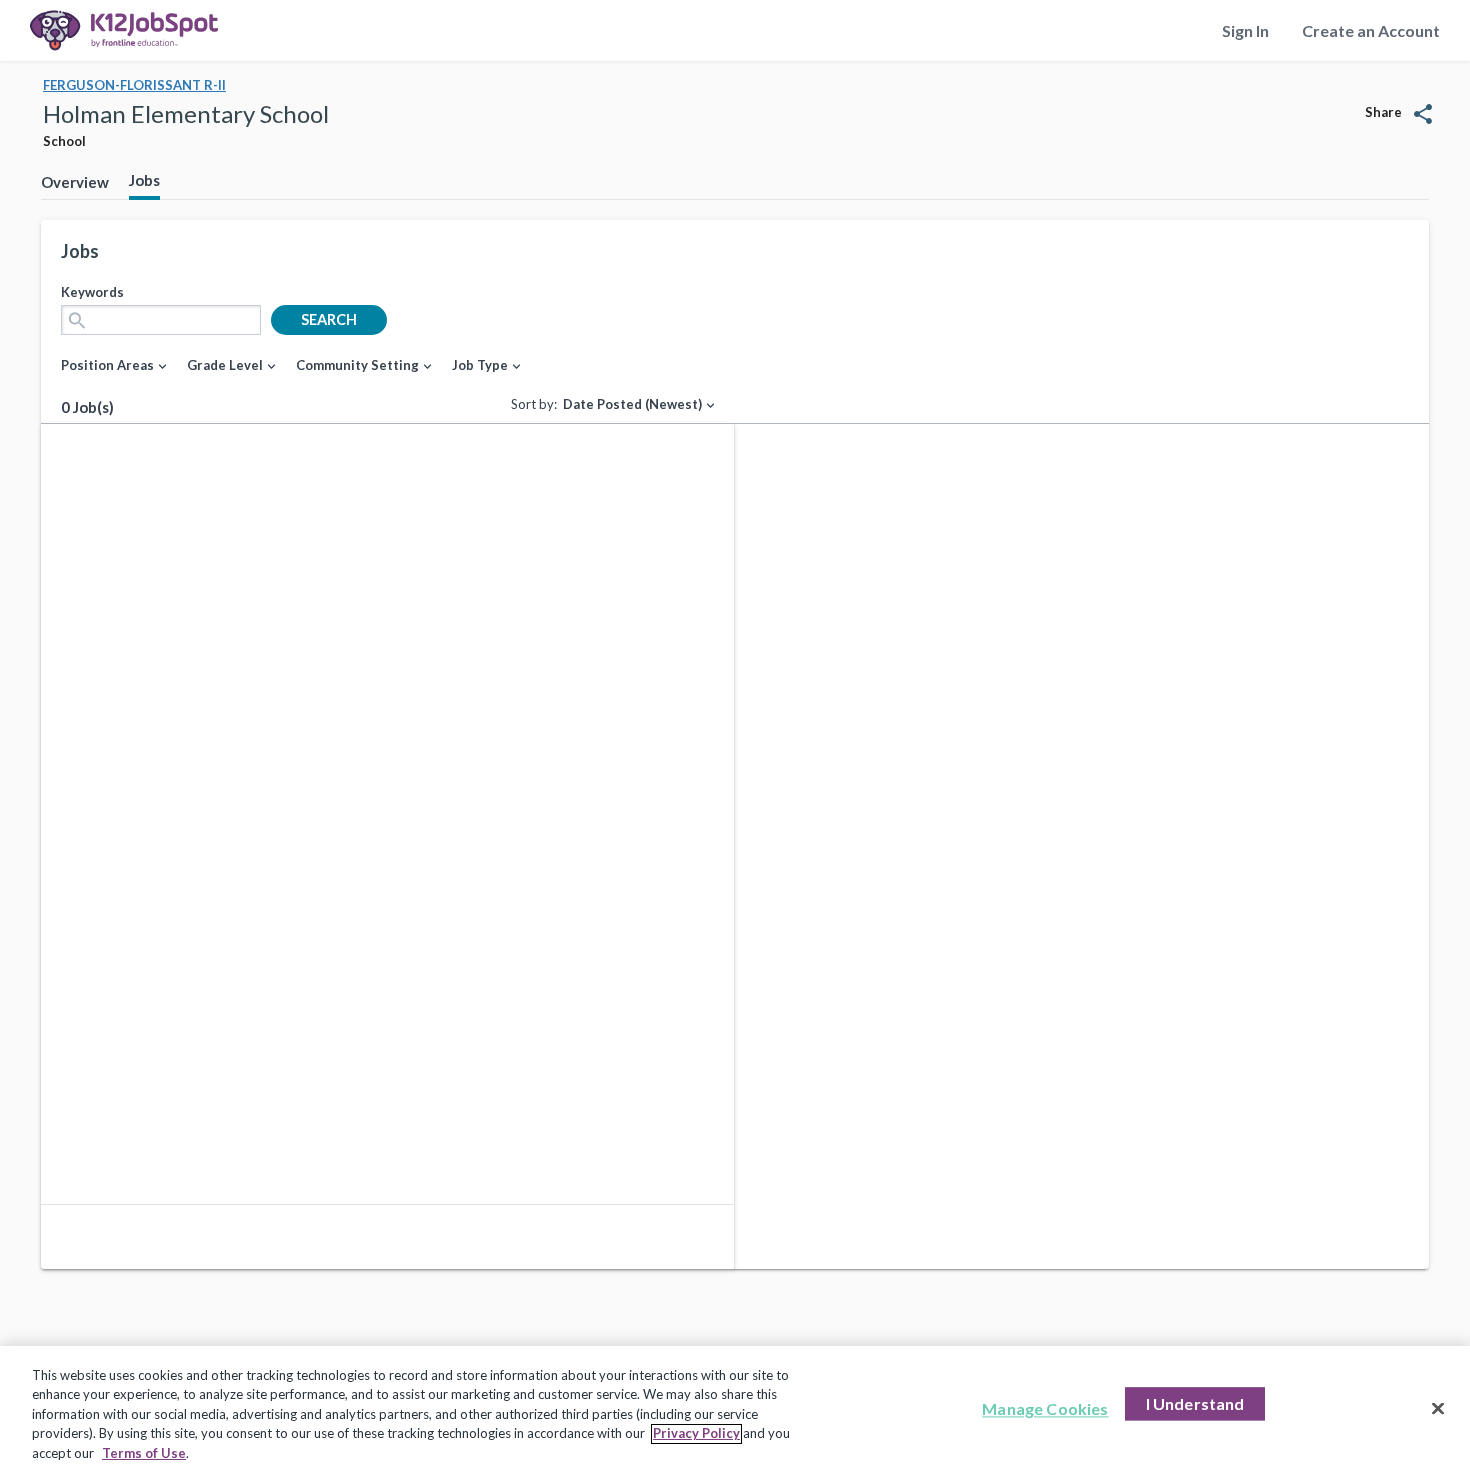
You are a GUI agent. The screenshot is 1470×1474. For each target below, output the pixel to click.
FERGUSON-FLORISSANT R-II (134, 85)
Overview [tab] (75, 182)
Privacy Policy (696, 1434)
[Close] (1438, 1409)
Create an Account (1371, 30)
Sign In (1245, 30)
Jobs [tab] (144, 180)
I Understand (1195, 1404)
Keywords (92, 292)
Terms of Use (144, 1453)
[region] (735, 1410)
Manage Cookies (1045, 1409)
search (329, 319)
